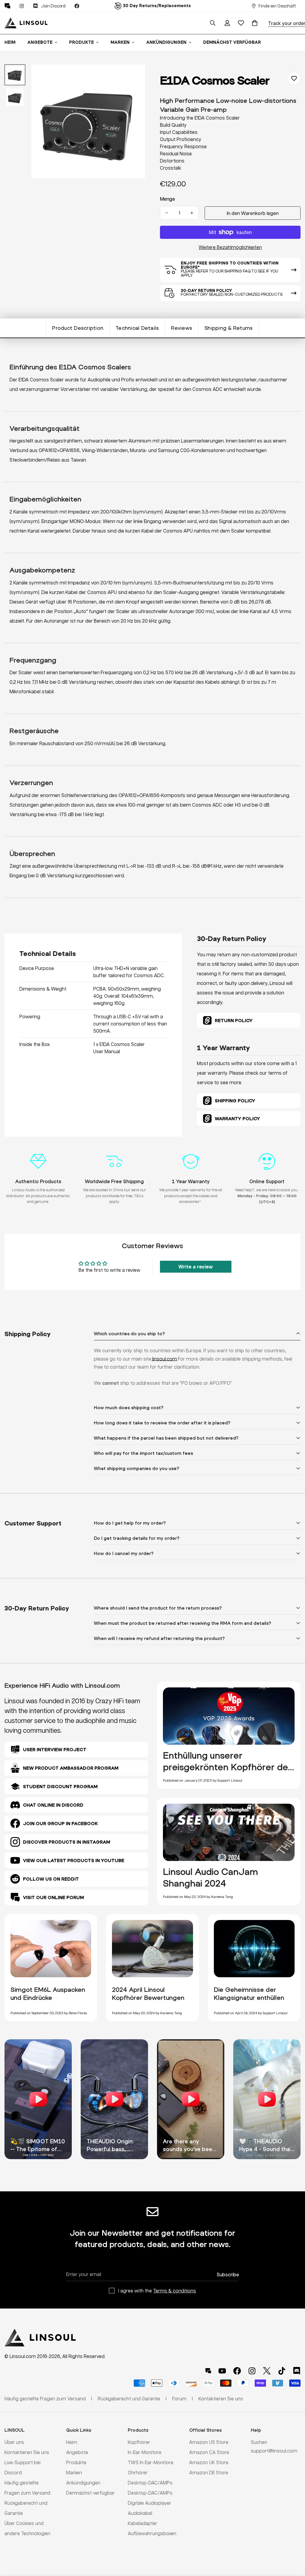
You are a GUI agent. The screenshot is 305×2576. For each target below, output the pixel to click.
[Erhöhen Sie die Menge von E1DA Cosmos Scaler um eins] (192, 213)
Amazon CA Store (209, 2452)
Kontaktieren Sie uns (27, 2452)
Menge (167, 199)
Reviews (182, 328)
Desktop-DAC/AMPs (150, 2483)
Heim (72, 2442)
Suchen (259, 2442)
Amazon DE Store (209, 2472)
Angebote (40, 42)
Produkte (81, 42)
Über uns (14, 2442)
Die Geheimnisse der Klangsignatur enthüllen (249, 1994)
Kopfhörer (139, 2442)
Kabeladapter (143, 2523)
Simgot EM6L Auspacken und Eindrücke (48, 1994)
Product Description (78, 328)
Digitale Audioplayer (150, 2503)
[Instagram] (22, 6)
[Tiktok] (282, 2371)
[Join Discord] (297, 2371)
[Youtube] (222, 2371)
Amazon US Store (209, 2442)
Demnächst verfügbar (232, 42)
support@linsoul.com (274, 2451)
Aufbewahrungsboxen (152, 2533)
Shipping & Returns (229, 328)
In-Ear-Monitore (145, 2452)
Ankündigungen (166, 42)
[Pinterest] (7, 6)
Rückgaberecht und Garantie (129, 2398)
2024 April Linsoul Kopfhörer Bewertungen (148, 1994)
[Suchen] (213, 23)
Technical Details (137, 328)
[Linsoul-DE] (26, 23)
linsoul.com (165, 1359)
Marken (120, 42)
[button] (255, 23)
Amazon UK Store (209, 2462)
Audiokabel (140, 2513)
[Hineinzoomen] (132, 77)
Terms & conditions (175, 2290)
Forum (179, 2398)
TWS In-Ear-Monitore (151, 2462)
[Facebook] (77, 6)
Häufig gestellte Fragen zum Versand (45, 2398)
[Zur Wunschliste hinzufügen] (294, 78)
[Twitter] (267, 2371)
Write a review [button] (196, 1267)
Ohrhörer (138, 2472)
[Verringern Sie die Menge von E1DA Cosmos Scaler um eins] (167, 213)
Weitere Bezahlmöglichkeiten (230, 247)
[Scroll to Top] (293, 2543)
